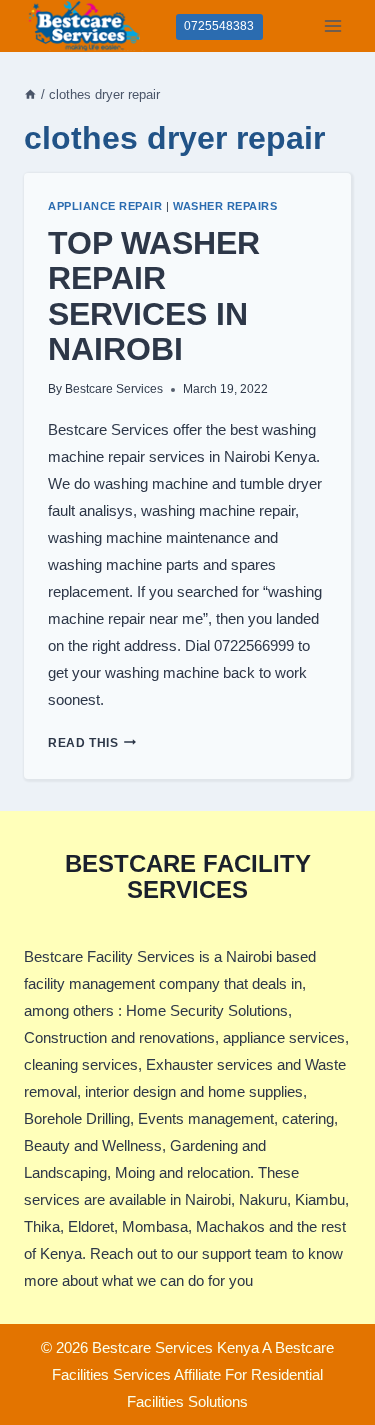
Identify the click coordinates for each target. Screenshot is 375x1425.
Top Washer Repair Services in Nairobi (154, 296)
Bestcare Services (114, 389)
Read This (92, 743)
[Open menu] (332, 25)
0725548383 (219, 26)
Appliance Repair (105, 206)
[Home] (30, 94)
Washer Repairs (225, 206)
